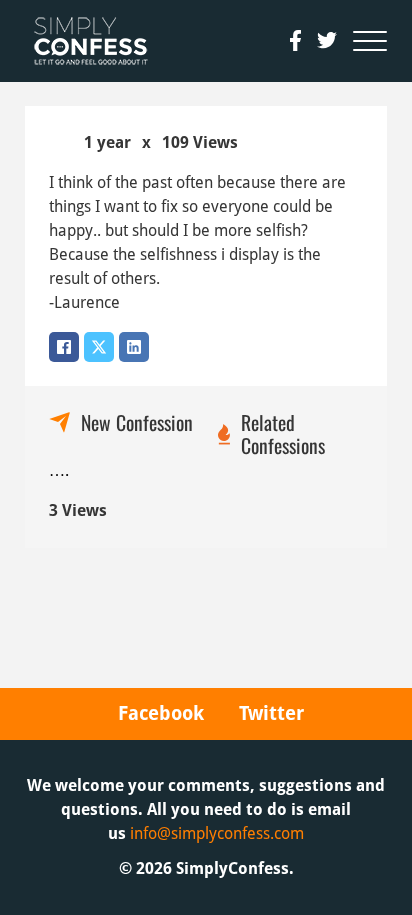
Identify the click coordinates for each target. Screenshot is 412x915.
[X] (99, 347)
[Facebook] (64, 347)
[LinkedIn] (134, 347)
